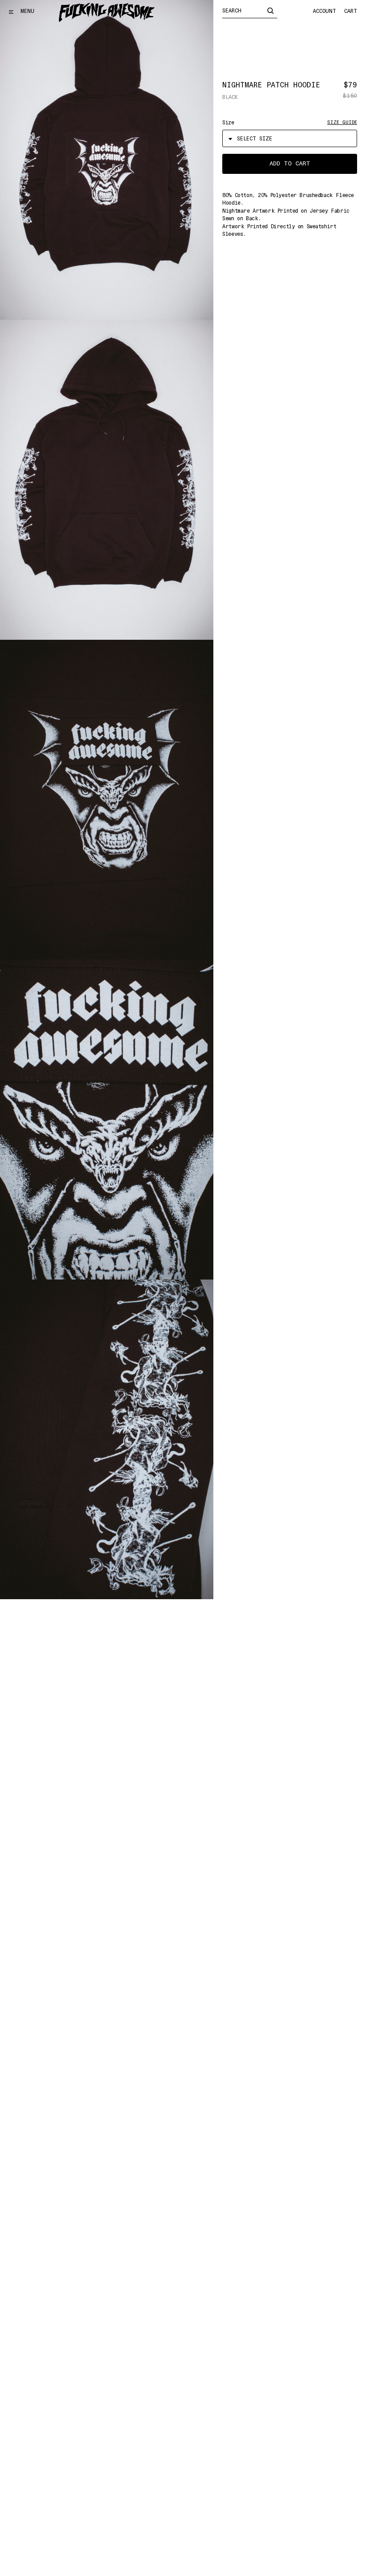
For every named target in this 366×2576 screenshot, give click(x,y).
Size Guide (342, 122)
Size (228, 123)
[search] (270, 10)
